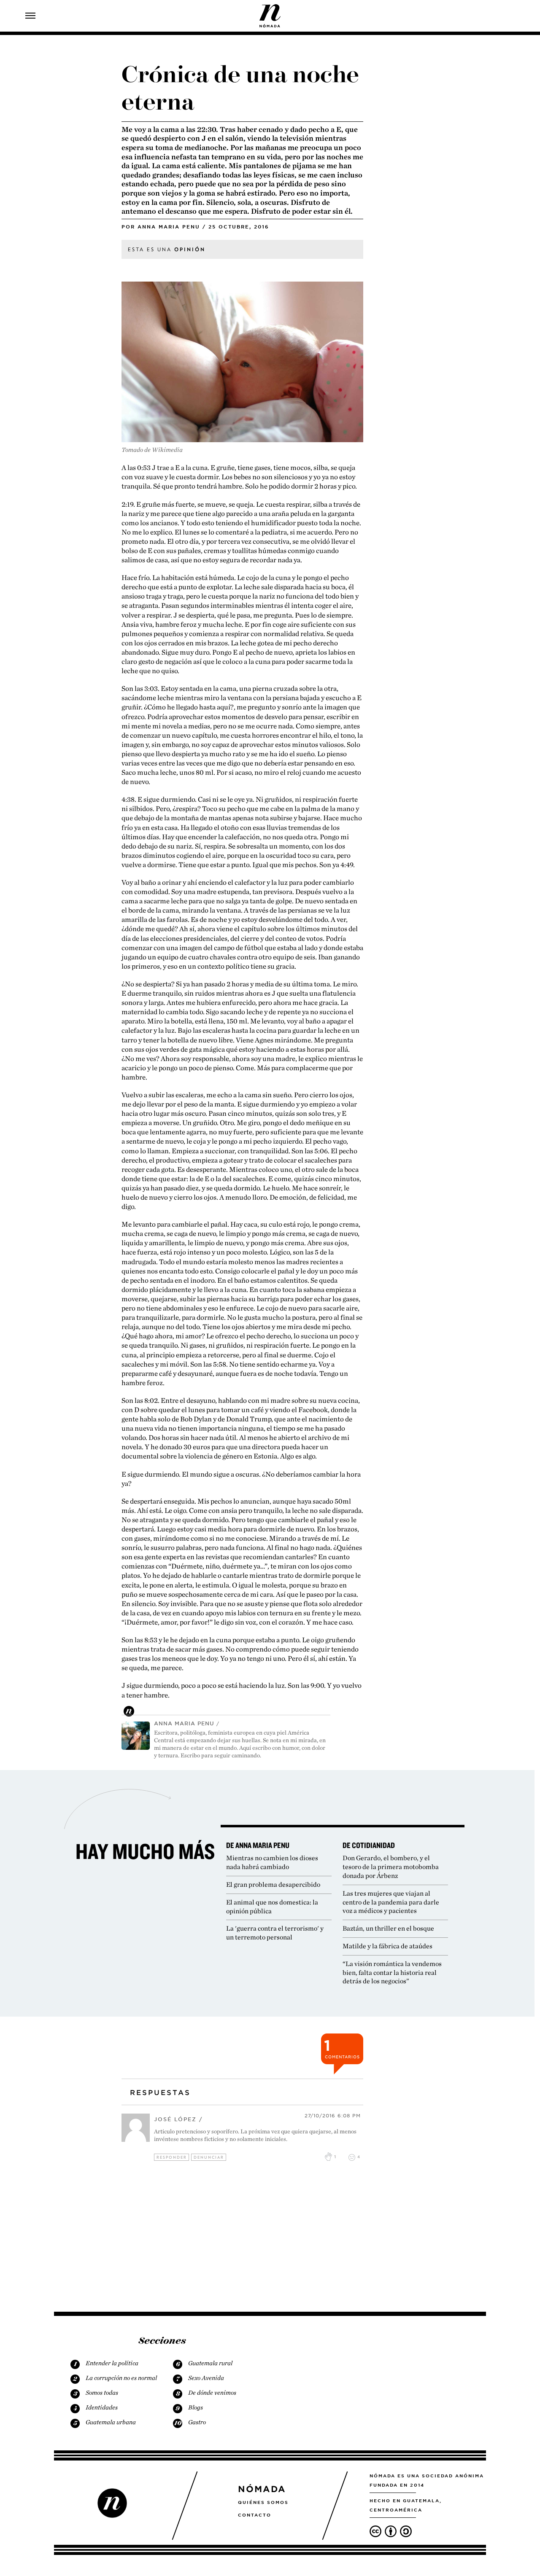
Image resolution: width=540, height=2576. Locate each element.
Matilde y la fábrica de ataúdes (387, 1946)
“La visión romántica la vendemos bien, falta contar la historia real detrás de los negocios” (392, 1973)
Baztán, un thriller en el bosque (388, 1928)
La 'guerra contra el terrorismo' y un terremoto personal (275, 1933)
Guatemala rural (210, 2363)
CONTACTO (255, 2515)
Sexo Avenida (206, 2378)
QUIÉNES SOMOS (263, 2502)
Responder (172, 2157)
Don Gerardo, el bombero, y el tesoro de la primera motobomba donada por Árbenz (391, 1867)
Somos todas (102, 2393)
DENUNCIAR (209, 2157)
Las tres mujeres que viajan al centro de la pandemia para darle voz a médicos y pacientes (391, 1902)
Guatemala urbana (111, 2422)
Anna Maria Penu (169, 227)
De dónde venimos (212, 2393)
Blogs (196, 2407)
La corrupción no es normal (121, 2378)
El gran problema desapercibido (273, 1884)
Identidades (102, 2407)
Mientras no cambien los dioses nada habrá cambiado (272, 1862)
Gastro (197, 2422)
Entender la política (112, 2363)
